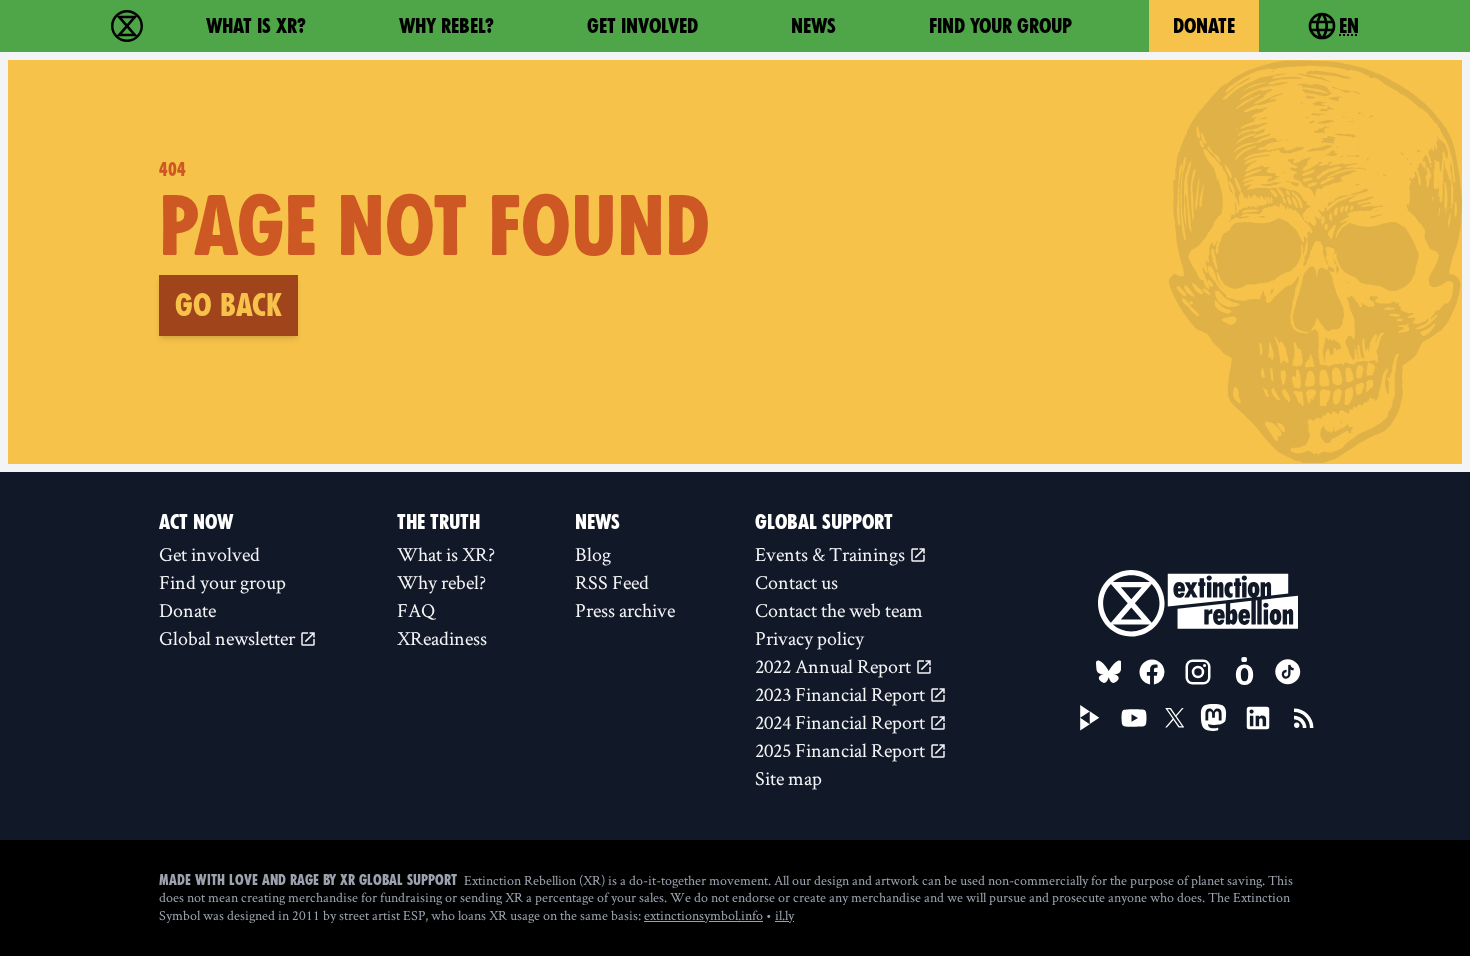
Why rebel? (446, 26)
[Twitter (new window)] (1175, 718)
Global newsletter (229, 638)
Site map (788, 778)
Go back (228, 305)
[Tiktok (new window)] (1288, 672)
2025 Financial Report (842, 750)
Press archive (625, 610)
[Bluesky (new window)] (1109, 672)
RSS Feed (612, 582)
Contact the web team (839, 610)
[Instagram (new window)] (1198, 672)
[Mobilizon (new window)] (1244, 672)
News (813, 26)
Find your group (1000, 26)
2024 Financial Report (842, 722)
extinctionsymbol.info (703, 915)
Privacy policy (809, 638)
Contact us (796, 582)
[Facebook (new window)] (1152, 672)
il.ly (784, 915)
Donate (1204, 26)
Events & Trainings (832, 554)
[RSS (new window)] (1304, 718)
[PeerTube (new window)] (1090, 718)
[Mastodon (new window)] (1213, 717)
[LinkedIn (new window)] (1258, 718)
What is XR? (256, 26)
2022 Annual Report (835, 666)
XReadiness (442, 638)
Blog (593, 554)
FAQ (416, 610)
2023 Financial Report (842, 694)
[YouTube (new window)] (1134, 718)
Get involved (642, 26)
